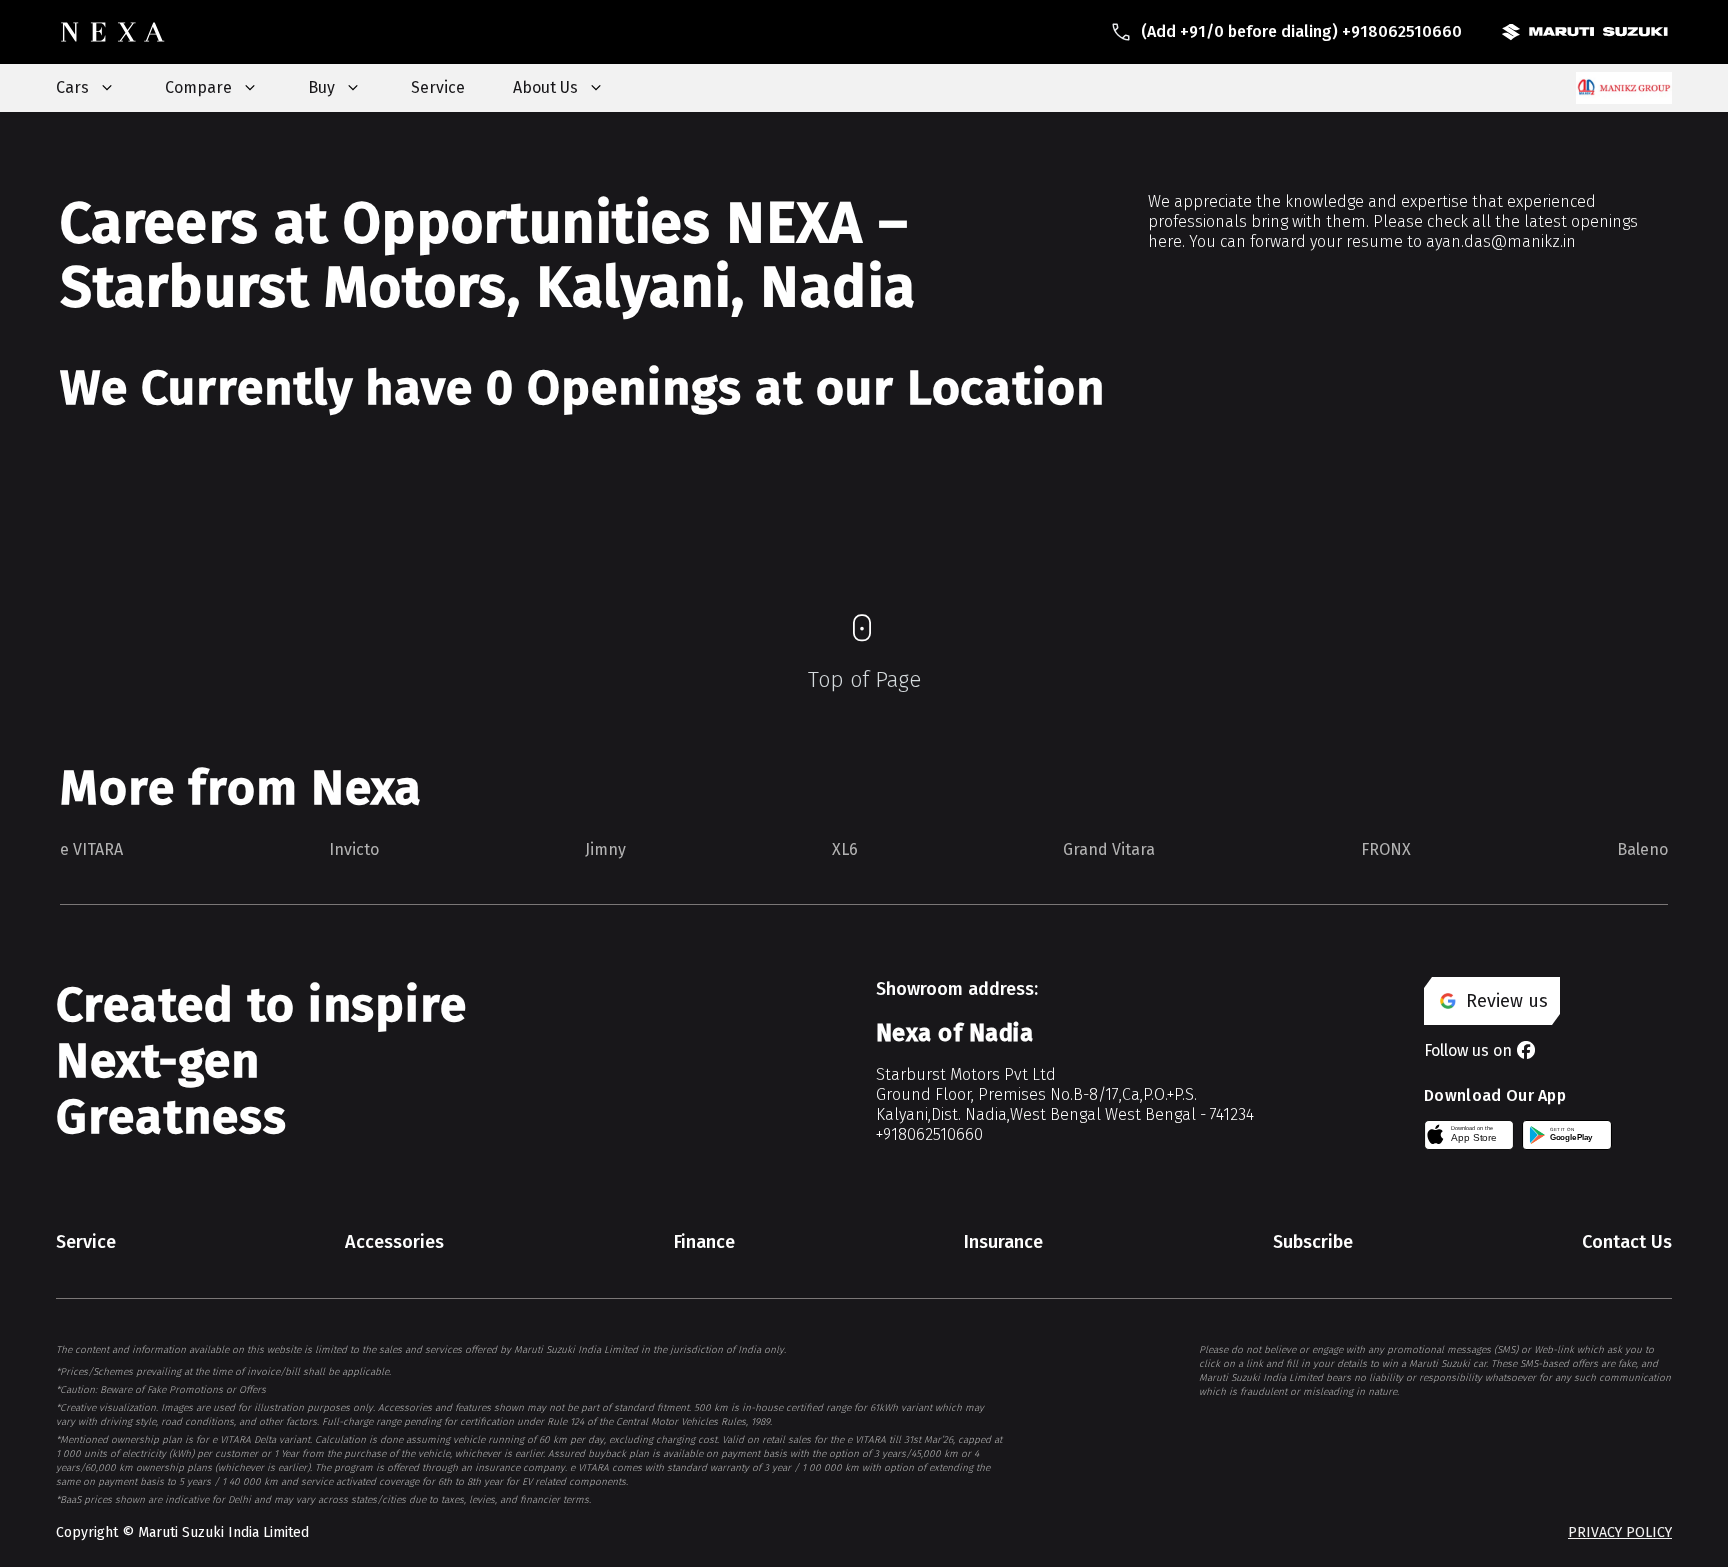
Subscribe (1313, 1242)
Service (438, 87)
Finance (704, 1242)
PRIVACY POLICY (1620, 1532)
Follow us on (1468, 1050)
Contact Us (1627, 1242)
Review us (1507, 1001)
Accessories (394, 1242)
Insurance (1003, 1242)
